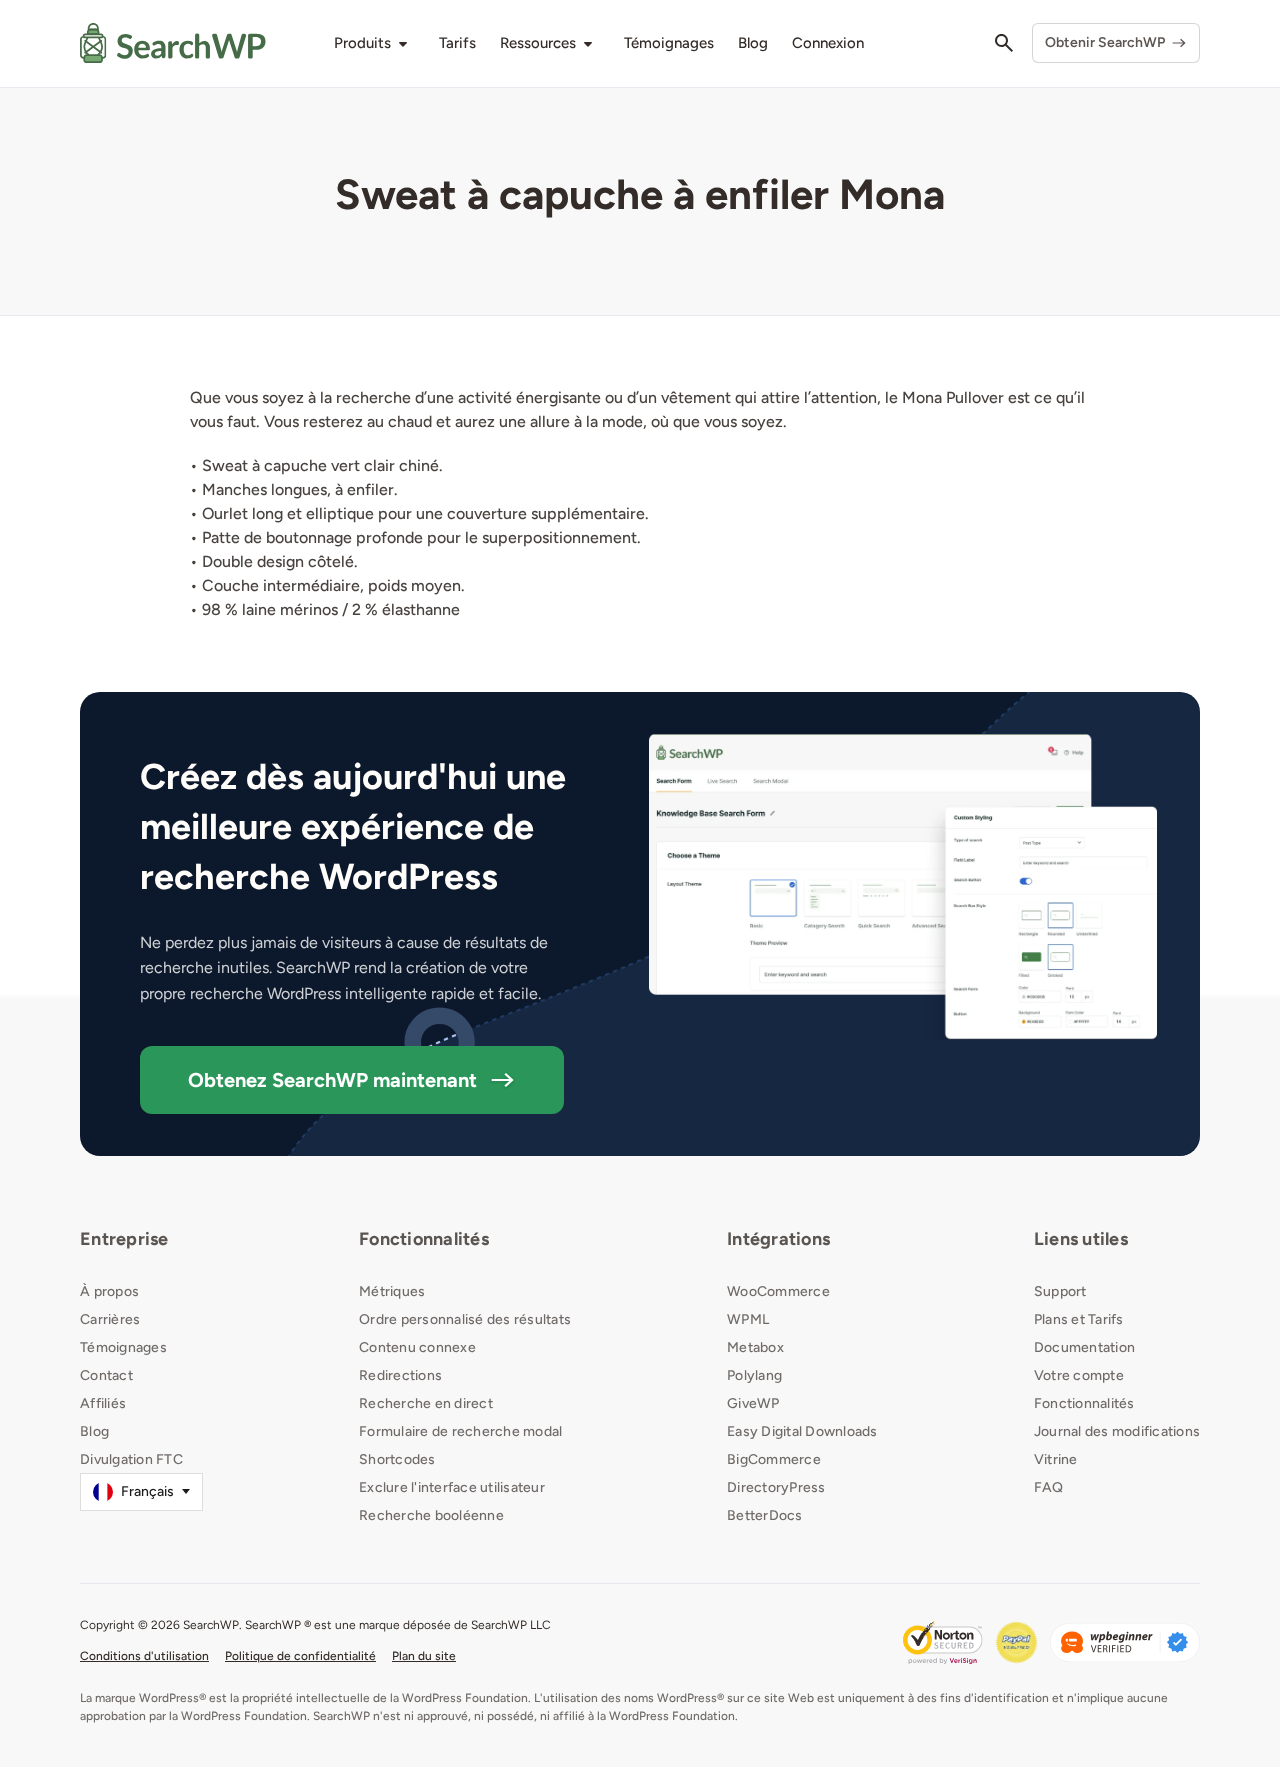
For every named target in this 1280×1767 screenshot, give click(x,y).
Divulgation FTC (131, 1459)
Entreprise (124, 1239)
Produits (362, 43)
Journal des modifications (1117, 1431)
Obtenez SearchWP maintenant (332, 1080)
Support (1060, 1291)
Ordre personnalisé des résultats (465, 1319)
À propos (109, 1291)
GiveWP (753, 1403)
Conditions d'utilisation (144, 1656)
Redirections (400, 1375)
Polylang (754, 1375)
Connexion (828, 43)
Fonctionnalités (424, 1239)
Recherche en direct (426, 1403)
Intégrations (778, 1239)
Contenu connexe (417, 1347)
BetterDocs (765, 1515)
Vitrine (1056, 1459)
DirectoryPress (776, 1487)
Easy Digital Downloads (802, 1431)
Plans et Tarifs (1079, 1319)
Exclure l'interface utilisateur (452, 1487)
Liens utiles (1081, 1239)
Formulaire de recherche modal (460, 1431)
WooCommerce (778, 1291)
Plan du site (424, 1656)
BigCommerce (774, 1459)
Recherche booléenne (431, 1515)
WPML (748, 1319)
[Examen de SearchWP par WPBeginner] (1125, 1642)
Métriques (392, 1291)
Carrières (110, 1319)
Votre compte (1079, 1375)
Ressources (538, 43)
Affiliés (103, 1403)
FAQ (1049, 1487)
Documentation (1084, 1347)
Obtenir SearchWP (1105, 42)
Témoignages (123, 1347)
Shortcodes (397, 1459)
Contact (106, 1375)
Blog (94, 1431)
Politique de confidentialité (300, 1656)
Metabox (755, 1347)
